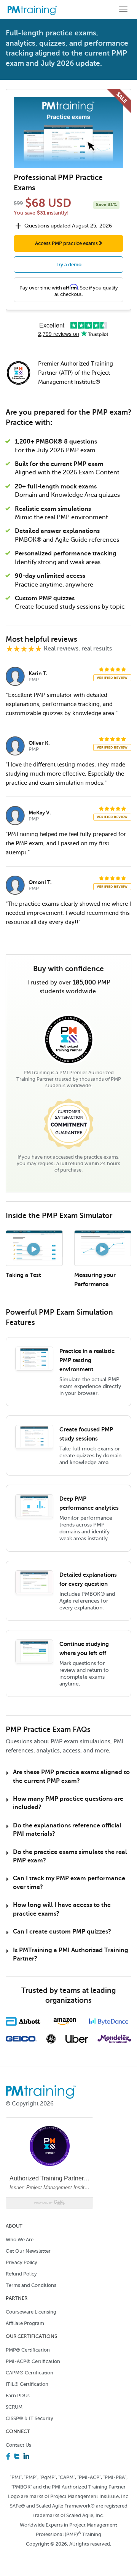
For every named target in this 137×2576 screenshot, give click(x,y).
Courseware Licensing (31, 2312)
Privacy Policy (22, 2262)
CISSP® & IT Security (29, 2418)
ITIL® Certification (27, 2384)
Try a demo (68, 265)
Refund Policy (21, 2274)
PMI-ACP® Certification (33, 2361)
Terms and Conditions (31, 2285)
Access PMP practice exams (67, 243)
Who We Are (20, 2240)
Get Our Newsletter (28, 2251)
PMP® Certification (28, 2350)
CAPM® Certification (29, 2373)
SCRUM (14, 2407)
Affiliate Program (25, 2323)
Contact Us (18, 2445)
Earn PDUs (18, 2396)
